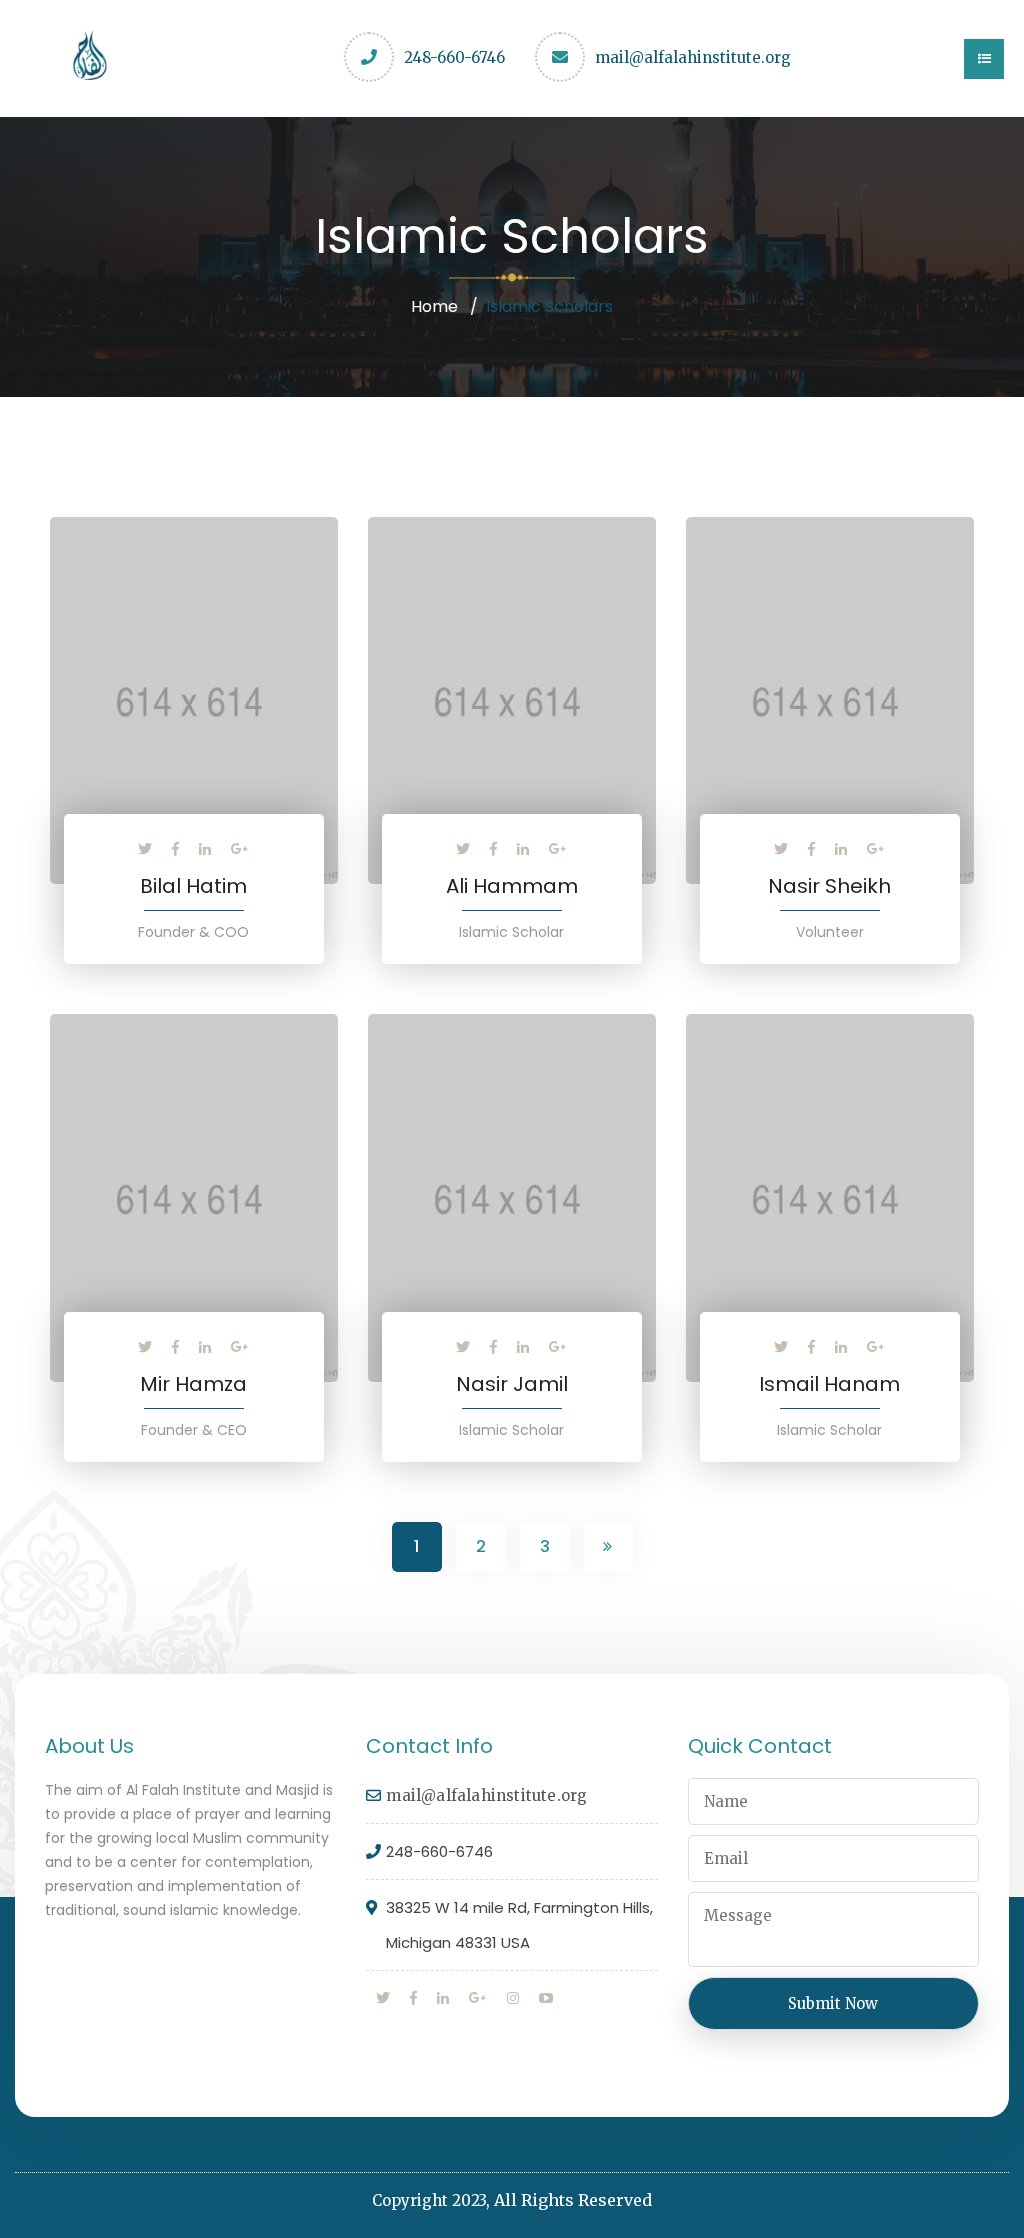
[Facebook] (175, 849)
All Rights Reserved (573, 2200)
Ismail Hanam (829, 1384)
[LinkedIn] (205, 849)
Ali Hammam (512, 886)
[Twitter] (145, 849)
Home (434, 306)
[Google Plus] (240, 849)
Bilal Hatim (193, 886)
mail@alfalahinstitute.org (693, 57)
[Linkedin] (443, 1998)
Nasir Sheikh (829, 886)
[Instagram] (513, 1998)
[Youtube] (546, 1998)
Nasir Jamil (512, 1384)
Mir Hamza (193, 1384)
